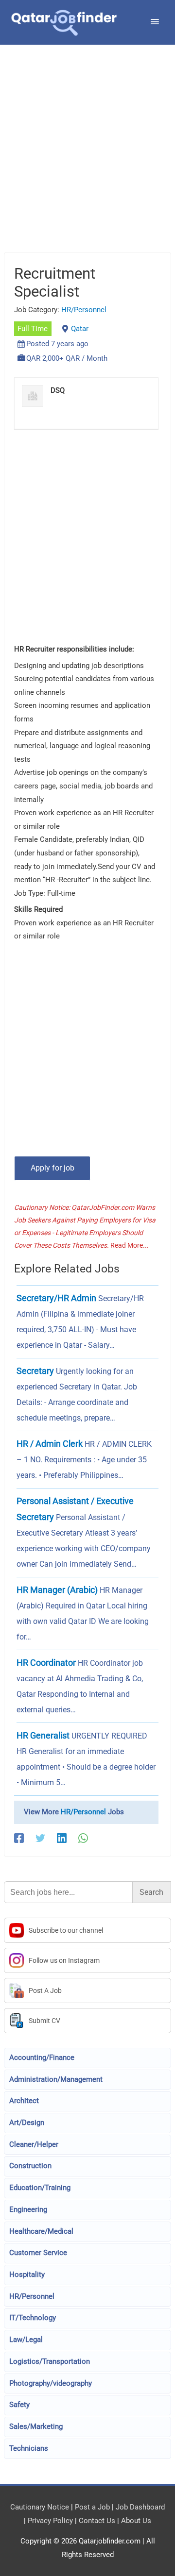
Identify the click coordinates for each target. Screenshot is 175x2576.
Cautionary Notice (40, 2507)
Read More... (130, 1245)
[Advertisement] (87, 161)
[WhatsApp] (83, 1838)
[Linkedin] (62, 1838)
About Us (136, 2521)
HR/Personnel (84, 310)
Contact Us (97, 2521)
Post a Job (92, 2507)
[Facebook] (19, 1838)
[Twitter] (40, 1838)
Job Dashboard (140, 2507)
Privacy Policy (50, 2521)
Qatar (80, 329)
